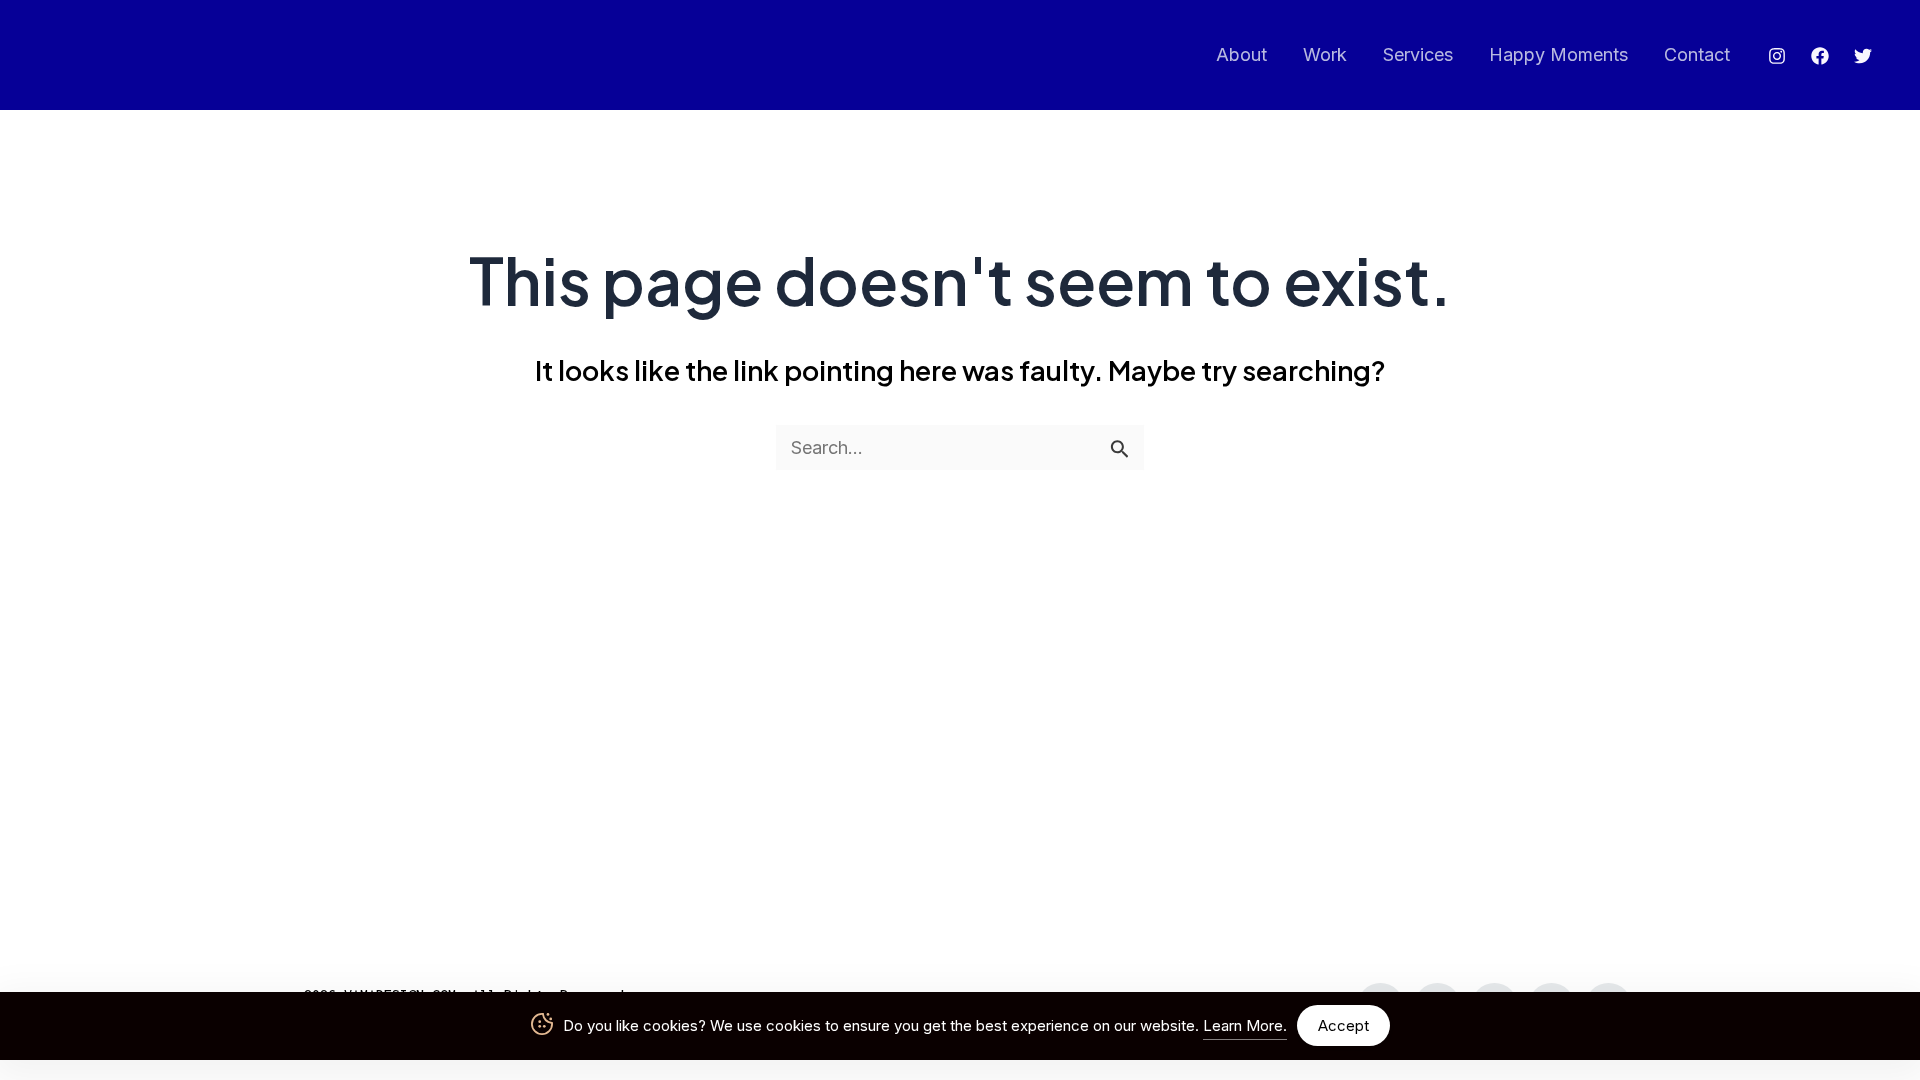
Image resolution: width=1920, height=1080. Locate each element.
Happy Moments (1558, 54)
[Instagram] (1777, 56)
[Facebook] (1820, 56)
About (1241, 54)
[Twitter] (1863, 56)
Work (1325, 54)
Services (1418, 54)
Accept (1343, 1025)
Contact (1697, 54)
